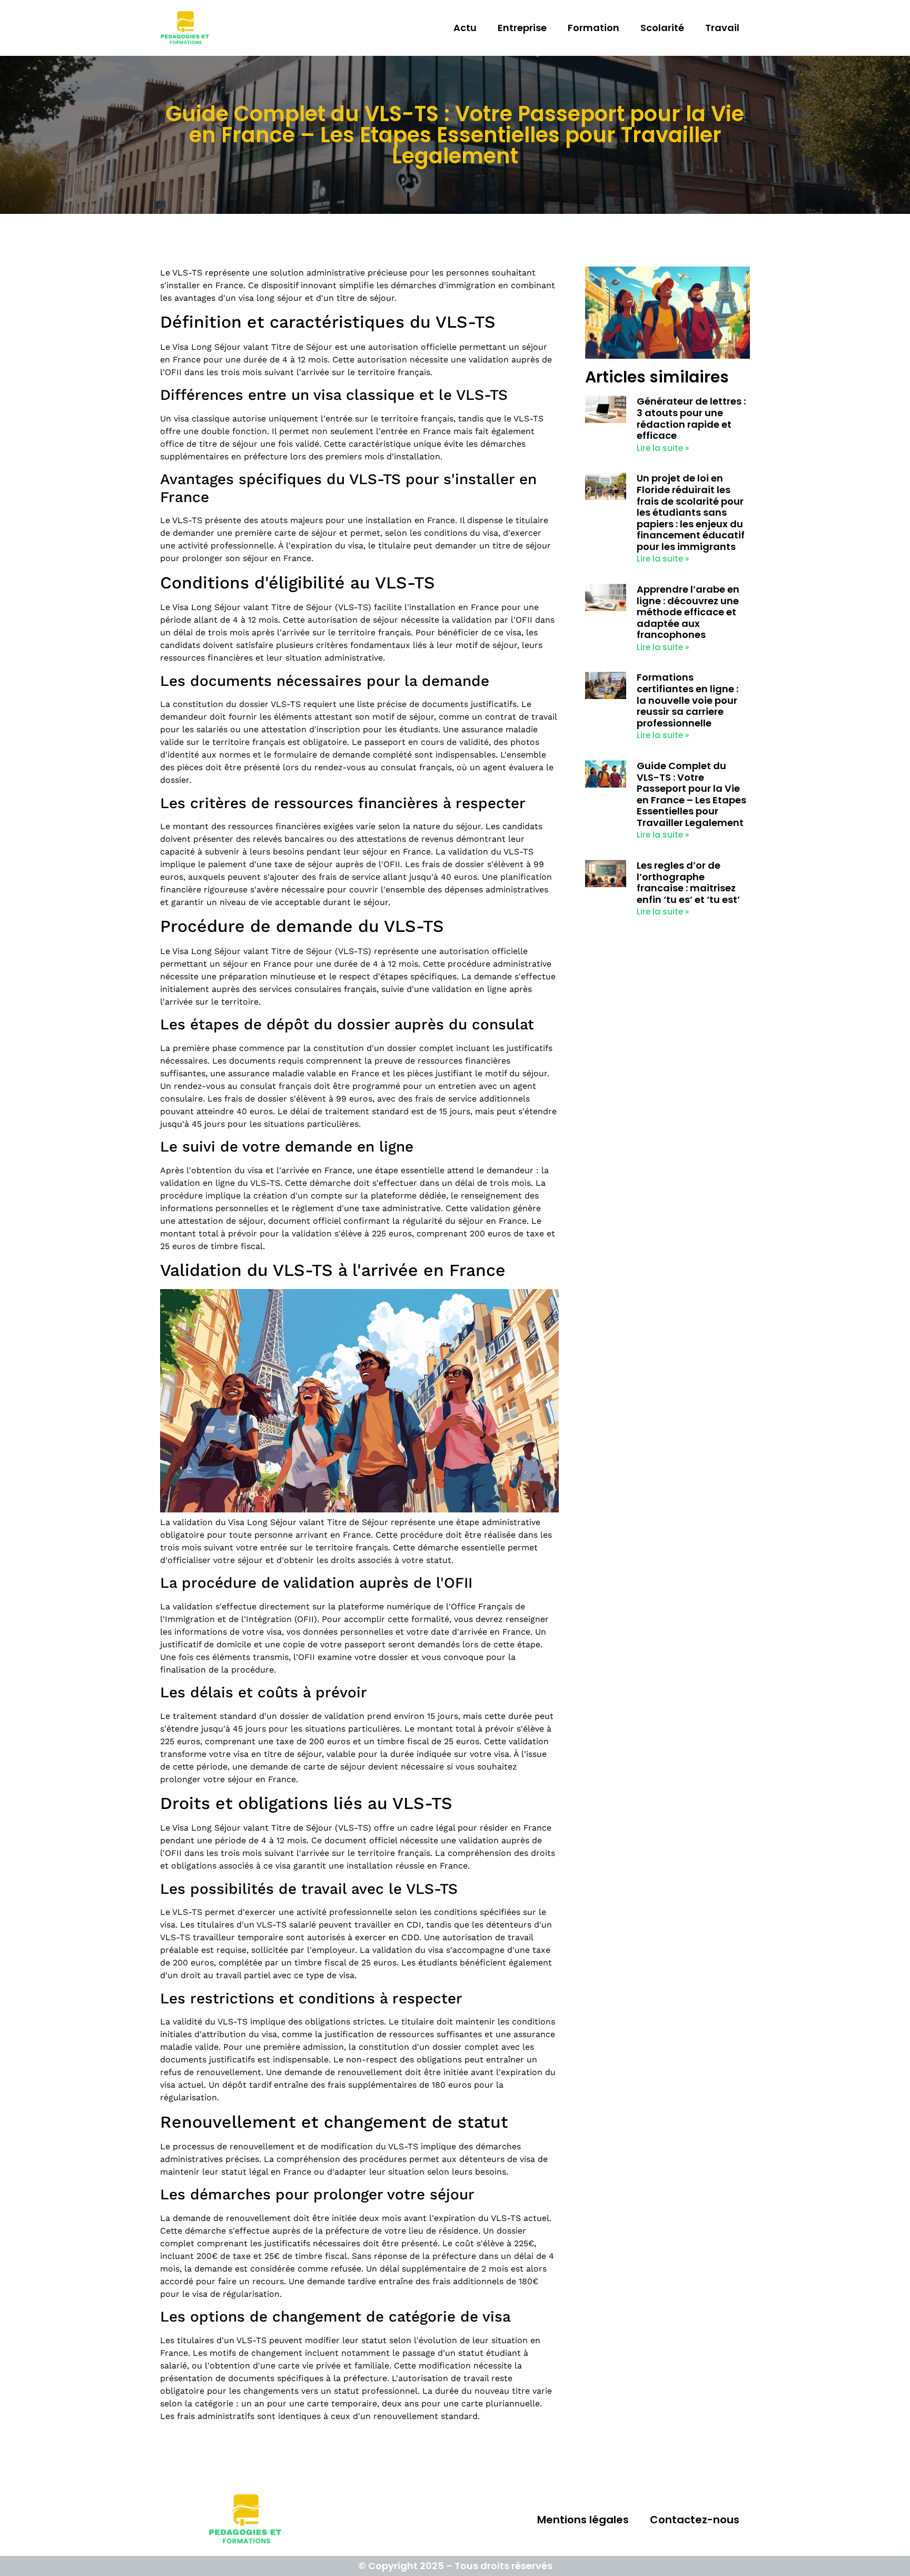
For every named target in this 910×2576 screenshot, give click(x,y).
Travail (722, 28)
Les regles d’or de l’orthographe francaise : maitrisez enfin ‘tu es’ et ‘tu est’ (688, 882)
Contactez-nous (695, 2520)
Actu (465, 28)
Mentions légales (583, 2520)
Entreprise (522, 28)
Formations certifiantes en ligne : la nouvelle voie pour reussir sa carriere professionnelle (688, 700)
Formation (594, 28)
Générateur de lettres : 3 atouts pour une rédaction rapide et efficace (691, 418)
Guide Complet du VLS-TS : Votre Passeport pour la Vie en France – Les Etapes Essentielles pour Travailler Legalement (691, 794)
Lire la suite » (663, 448)
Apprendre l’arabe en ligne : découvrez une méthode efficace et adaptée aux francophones (688, 612)
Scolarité (662, 28)
